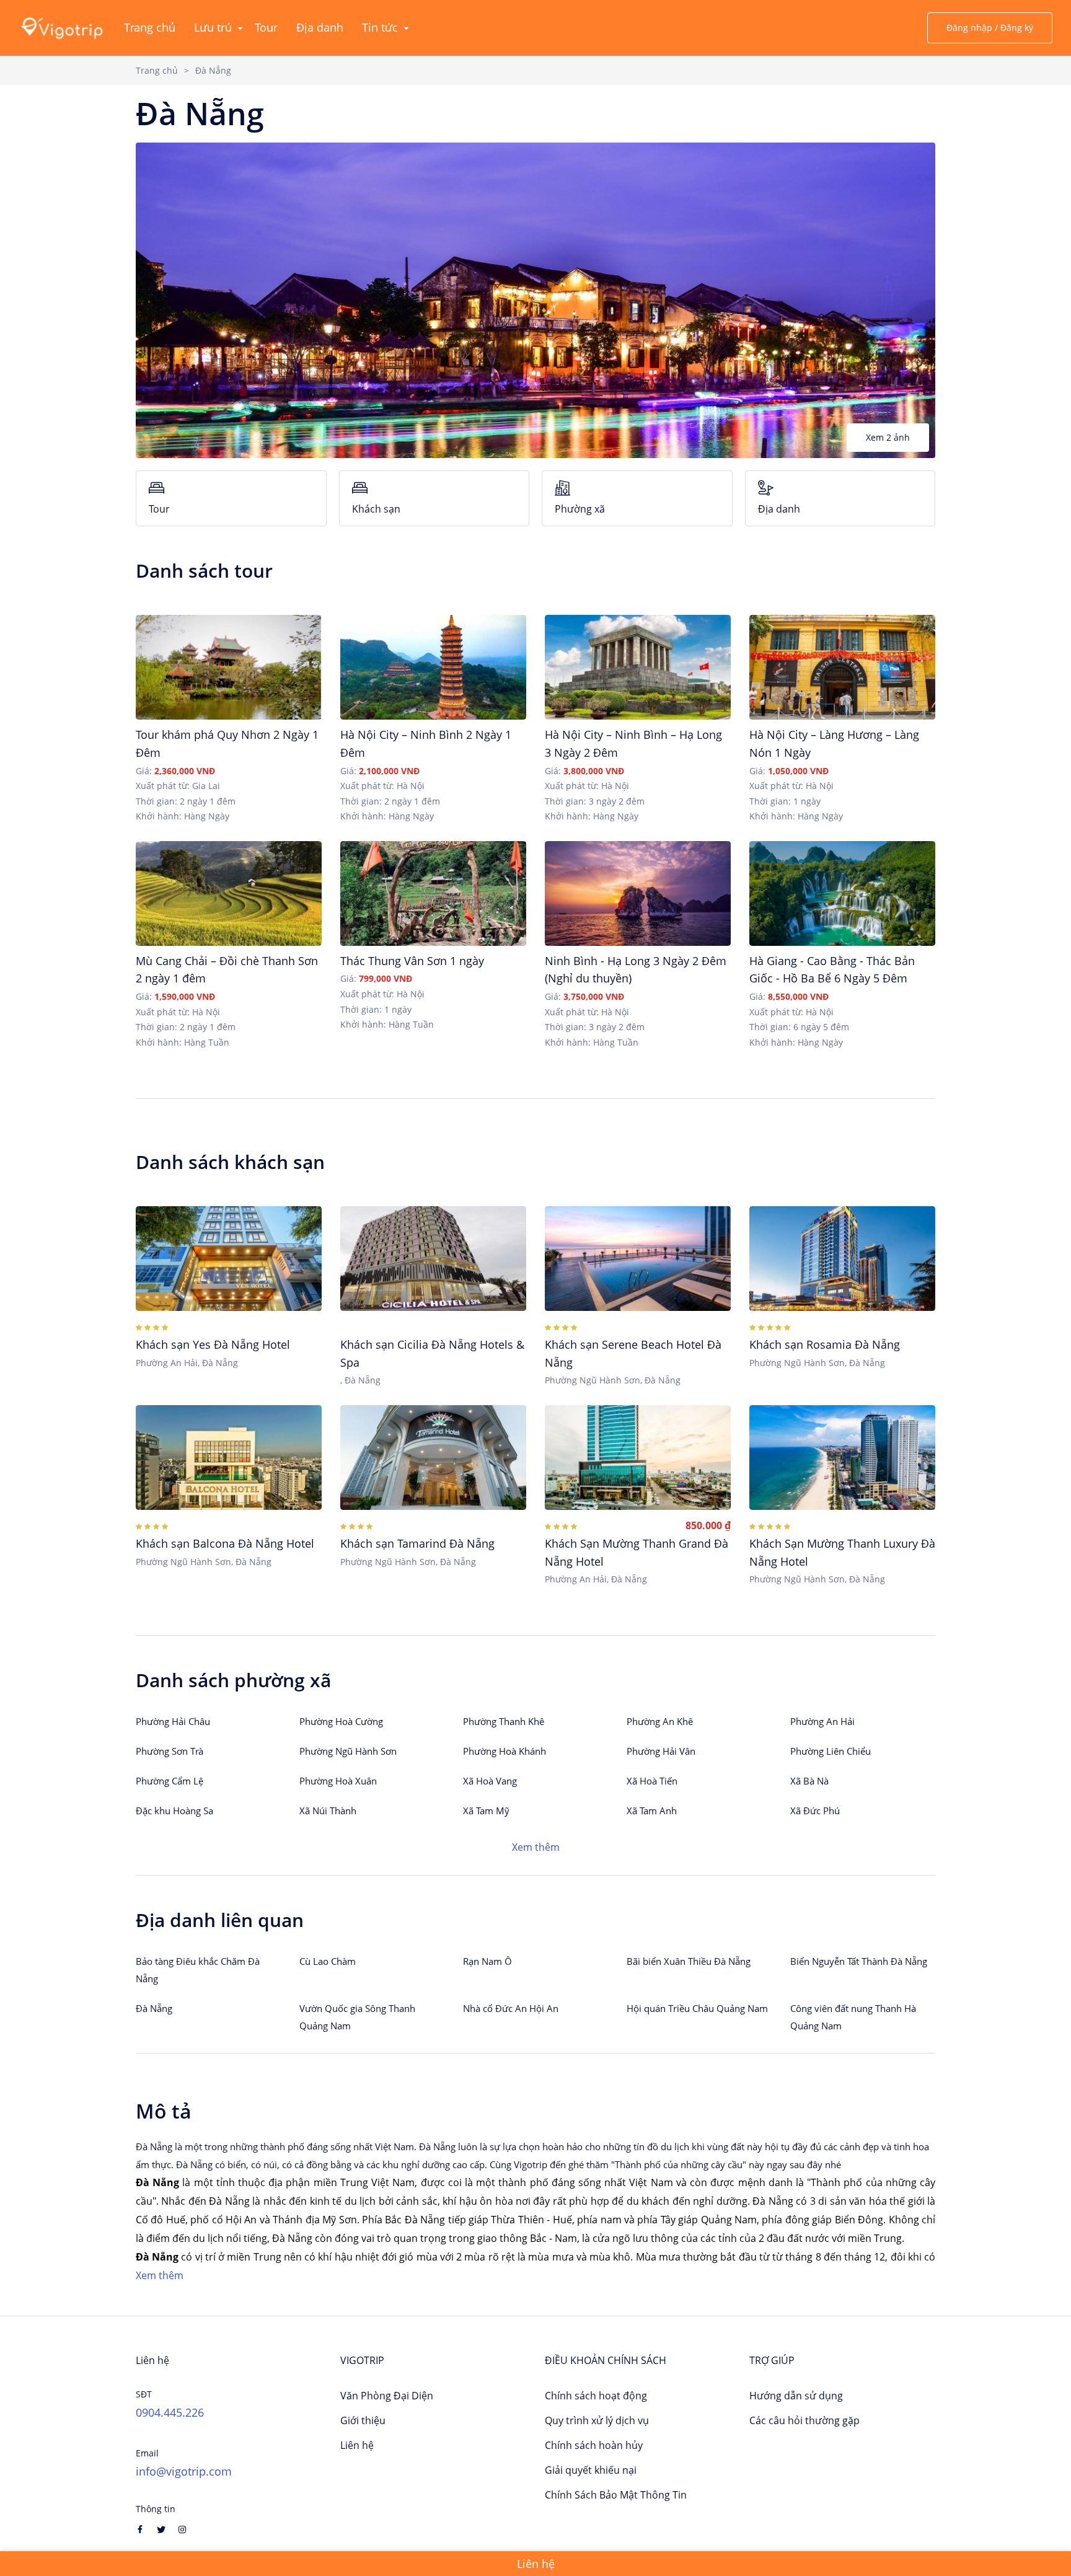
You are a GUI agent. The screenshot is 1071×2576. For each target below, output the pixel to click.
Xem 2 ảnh (888, 437)
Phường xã (580, 509)
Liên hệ (357, 2445)
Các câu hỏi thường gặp (804, 2420)
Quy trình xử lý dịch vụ (597, 2420)
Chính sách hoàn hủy (594, 2445)
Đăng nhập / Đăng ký (990, 28)
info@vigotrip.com (184, 2471)
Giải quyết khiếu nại (591, 2470)
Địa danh (779, 509)
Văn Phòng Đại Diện (387, 2396)
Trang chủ (157, 70)
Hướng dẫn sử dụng (796, 2396)
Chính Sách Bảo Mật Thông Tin (616, 2495)
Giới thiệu (363, 2420)
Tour (159, 509)
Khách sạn (376, 509)
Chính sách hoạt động (596, 2396)
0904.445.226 (170, 2412)
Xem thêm (536, 1847)
